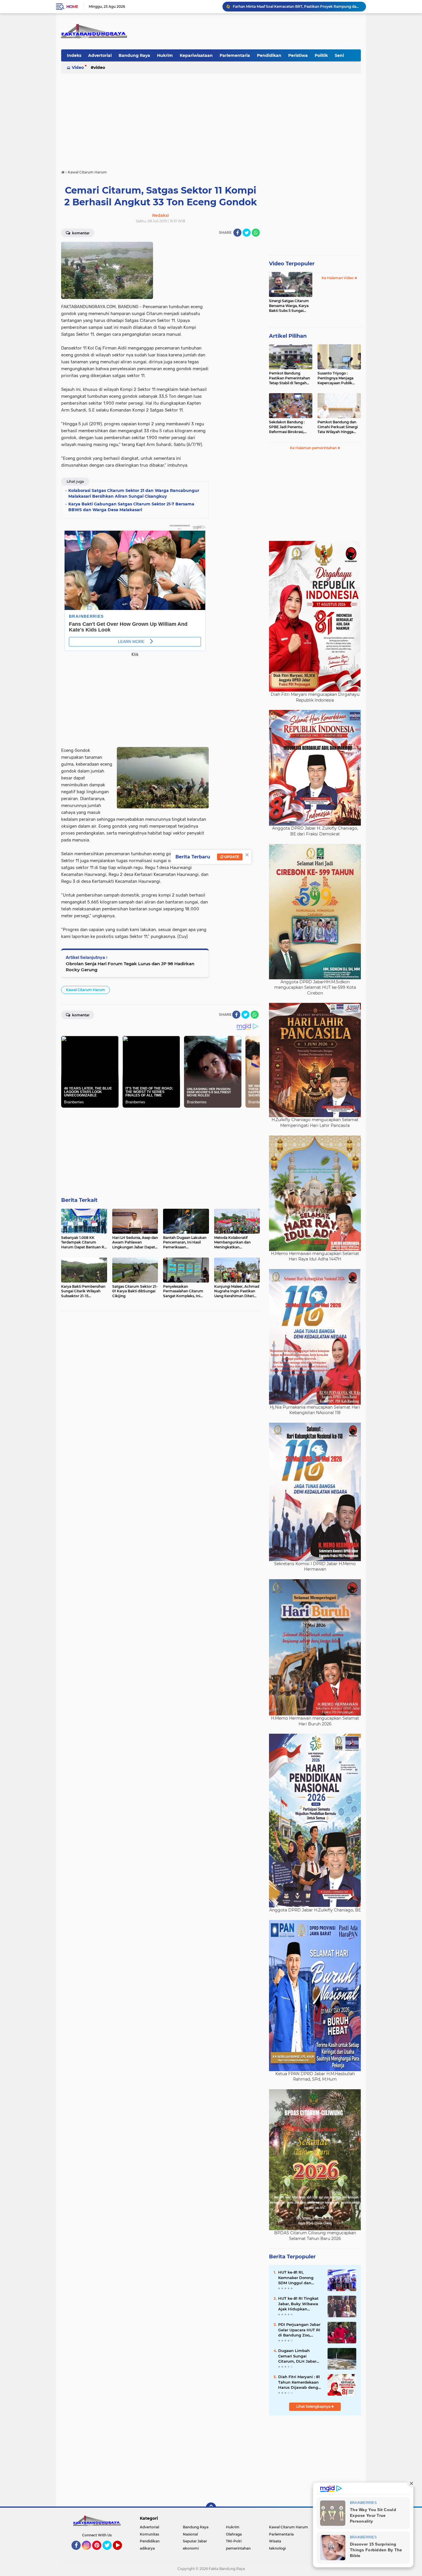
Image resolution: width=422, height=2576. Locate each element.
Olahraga (234, 2534)
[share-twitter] (247, 233)
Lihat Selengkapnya (314, 2406)
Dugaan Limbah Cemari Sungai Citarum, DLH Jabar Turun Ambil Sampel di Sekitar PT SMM (298, 2356)
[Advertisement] (211, 119)
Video (78, 67)
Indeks (74, 55)
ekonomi (191, 2548)
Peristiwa (298, 55)
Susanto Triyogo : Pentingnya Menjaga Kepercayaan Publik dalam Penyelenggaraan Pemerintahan (339, 378)
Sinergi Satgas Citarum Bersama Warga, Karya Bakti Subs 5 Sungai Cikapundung (289, 306)
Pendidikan (269, 55)
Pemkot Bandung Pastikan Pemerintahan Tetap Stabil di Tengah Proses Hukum (290, 378)
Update (231, 857)
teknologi (277, 2548)
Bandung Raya (134, 55)
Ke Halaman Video (338, 278)
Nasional (190, 2534)
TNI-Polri (234, 2541)
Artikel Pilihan (288, 336)
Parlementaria (235, 55)
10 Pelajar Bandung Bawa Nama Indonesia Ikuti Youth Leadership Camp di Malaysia (297, 6)
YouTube (121, 2552)
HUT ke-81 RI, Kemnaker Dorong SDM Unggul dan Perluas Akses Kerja (297, 2278)
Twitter (110, 2552)
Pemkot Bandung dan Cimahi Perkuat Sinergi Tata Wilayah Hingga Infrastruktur (338, 427)
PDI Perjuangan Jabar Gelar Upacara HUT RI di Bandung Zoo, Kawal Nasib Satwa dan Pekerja (299, 2330)
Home (72, 7)
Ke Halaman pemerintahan (314, 448)
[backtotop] (211, 2508)
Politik (321, 55)
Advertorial (100, 55)
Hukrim (165, 55)
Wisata (275, 2541)
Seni (339, 55)
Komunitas (149, 2534)
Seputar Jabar (195, 2541)
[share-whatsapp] (256, 233)
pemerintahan (238, 2548)
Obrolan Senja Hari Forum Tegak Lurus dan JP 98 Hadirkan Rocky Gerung (130, 967)
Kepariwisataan (196, 55)
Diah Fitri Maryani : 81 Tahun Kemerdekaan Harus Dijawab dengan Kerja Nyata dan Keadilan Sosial (301, 2382)
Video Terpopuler (292, 264)
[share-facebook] (237, 233)
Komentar (80, 233)
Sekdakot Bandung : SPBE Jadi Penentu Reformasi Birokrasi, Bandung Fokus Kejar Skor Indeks (288, 427)
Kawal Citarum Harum (86, 990)
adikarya (147, 2548)
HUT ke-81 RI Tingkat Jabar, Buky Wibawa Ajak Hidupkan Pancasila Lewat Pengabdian (298, 2304)
